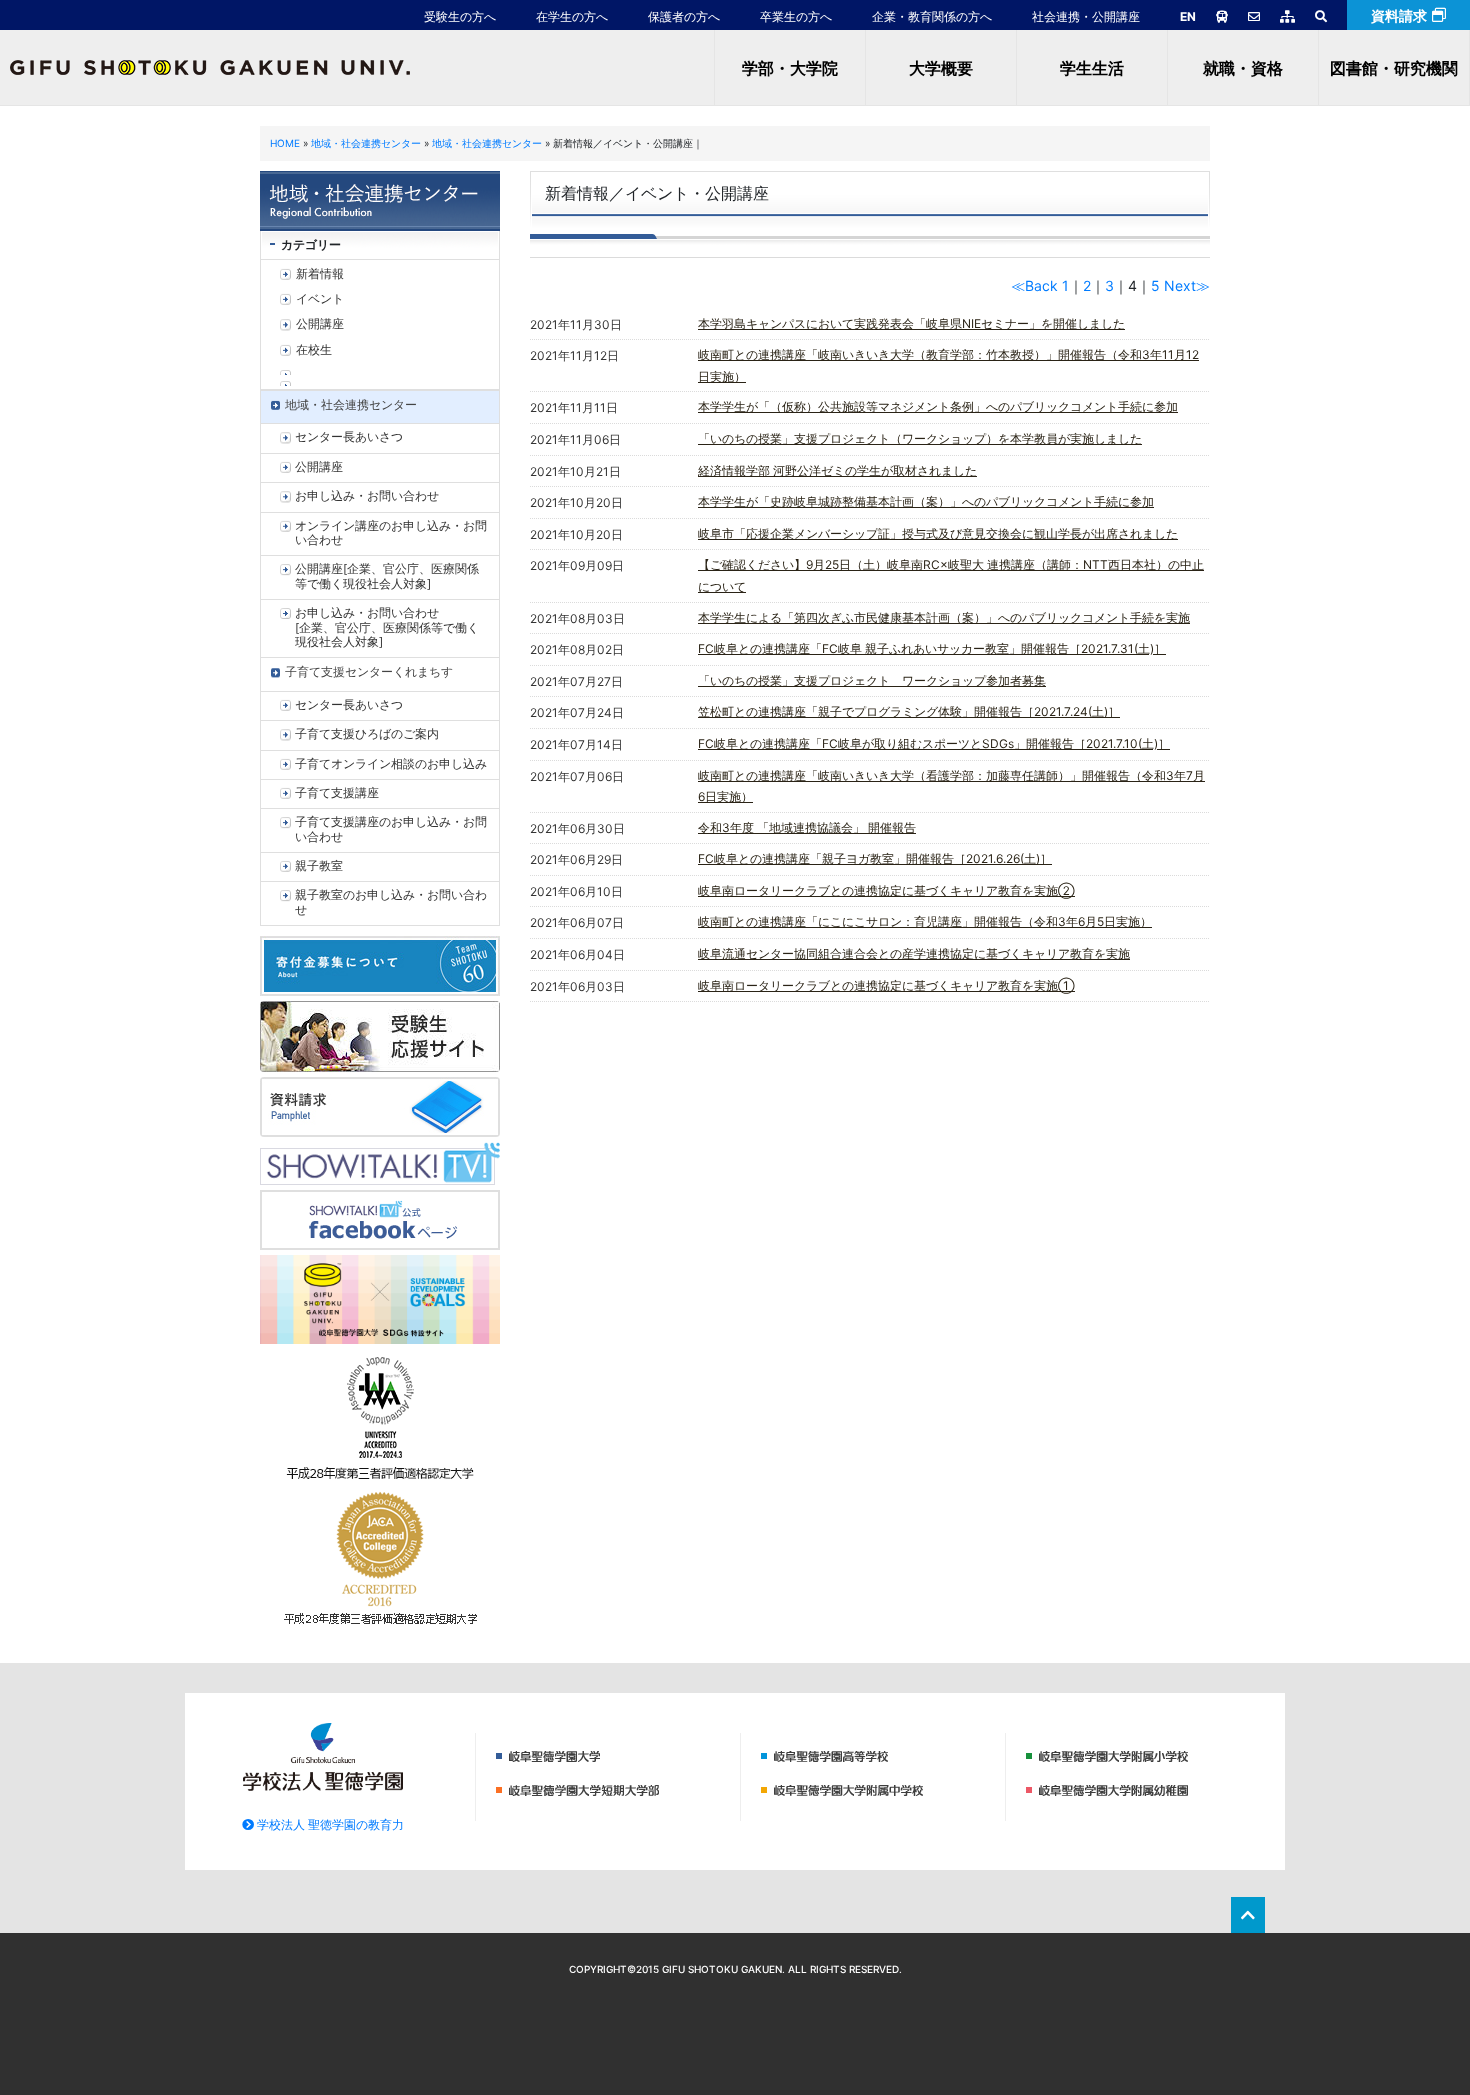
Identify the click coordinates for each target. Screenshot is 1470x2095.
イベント (320, 298)
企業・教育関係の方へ (932, 16)
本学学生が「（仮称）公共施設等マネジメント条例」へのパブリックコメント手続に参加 (938, 406)
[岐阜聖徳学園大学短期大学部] (613, 1789)
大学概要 (941, 68)
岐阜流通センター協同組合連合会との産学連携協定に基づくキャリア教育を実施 (914, 953)
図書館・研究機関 (1394, 68)
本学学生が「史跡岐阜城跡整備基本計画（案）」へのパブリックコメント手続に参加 (926, 501)
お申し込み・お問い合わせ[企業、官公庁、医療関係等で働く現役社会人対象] (387, 627)
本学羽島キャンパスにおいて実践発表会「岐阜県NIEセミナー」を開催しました (911, 323)
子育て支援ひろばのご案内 (367, 733)
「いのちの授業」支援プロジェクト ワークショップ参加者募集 (872, 680)
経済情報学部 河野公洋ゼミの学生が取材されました (837, 470)
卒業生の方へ (796, 16)
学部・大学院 (790, 68)
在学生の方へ (572, 16)
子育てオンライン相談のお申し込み (391, 763)
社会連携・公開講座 (1086, 16)
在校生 (314, 349)
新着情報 (320, 273)
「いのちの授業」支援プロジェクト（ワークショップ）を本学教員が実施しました (920, 438)
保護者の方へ (684, 16)
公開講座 (320, 323)
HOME (285, 143)
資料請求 (1399, 15)
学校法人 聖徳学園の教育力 (329, 1824)
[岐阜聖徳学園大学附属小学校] (1143, 1755)
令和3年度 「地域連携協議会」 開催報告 (807, 827)
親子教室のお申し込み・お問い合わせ (391, 901)
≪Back (1034, 285)
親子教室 (319, 865)
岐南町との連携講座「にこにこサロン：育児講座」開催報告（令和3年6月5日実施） (925, 921)
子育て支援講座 (337, 792)
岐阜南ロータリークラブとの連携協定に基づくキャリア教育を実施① (886, 985)
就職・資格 (1243, 68)
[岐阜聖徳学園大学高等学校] (878, 1755)
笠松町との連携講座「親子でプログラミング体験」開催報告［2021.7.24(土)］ (909, 711)
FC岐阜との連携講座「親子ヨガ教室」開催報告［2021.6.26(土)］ (875, 858)
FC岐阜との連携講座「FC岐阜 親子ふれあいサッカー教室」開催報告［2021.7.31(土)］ (932, 648)
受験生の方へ (460, 16)
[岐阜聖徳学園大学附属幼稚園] (1143, 1789)
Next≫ (1187, 285)
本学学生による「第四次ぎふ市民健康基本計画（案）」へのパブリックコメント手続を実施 (944, 617)
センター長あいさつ (349, 436)
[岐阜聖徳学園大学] (613, 1755)
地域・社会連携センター (366, 143)
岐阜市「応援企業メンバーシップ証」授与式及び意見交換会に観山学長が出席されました (938, 533)
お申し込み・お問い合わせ (367, 495)
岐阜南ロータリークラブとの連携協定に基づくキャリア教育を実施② (886, 890)
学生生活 (1092, 68)
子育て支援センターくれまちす (369, 671)
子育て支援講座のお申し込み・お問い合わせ (391, 828)
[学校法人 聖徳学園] (323, 1755)
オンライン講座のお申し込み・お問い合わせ (391, 532)
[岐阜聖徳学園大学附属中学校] (878, 1789)
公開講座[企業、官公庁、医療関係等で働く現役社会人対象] (387, 575)
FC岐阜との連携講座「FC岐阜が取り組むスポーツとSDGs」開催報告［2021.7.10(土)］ (934, 743)
